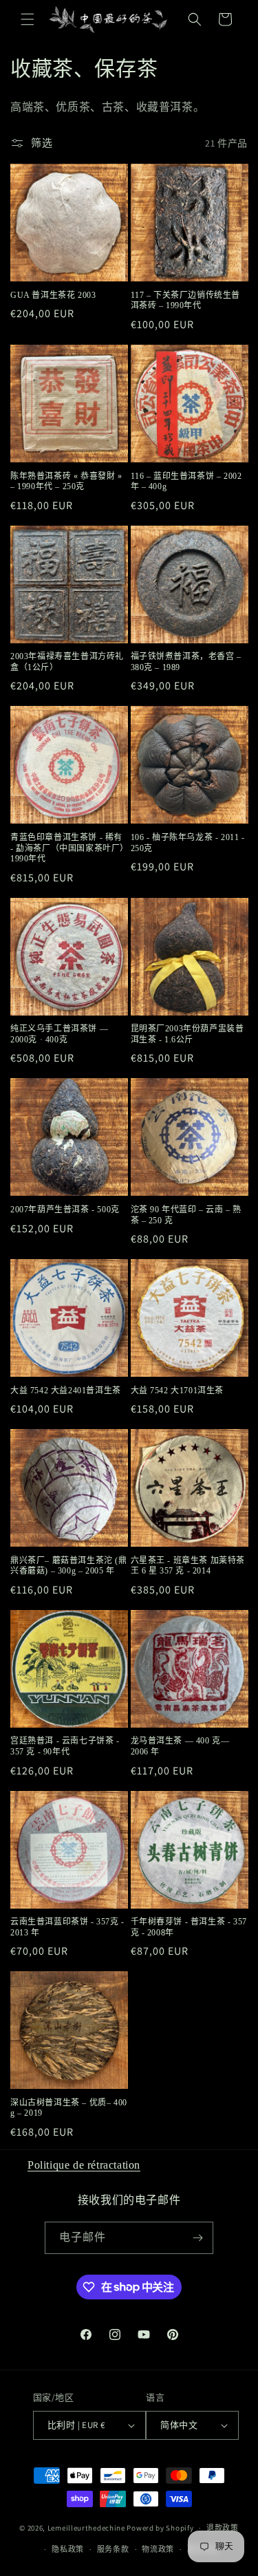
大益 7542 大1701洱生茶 (178, 1391)
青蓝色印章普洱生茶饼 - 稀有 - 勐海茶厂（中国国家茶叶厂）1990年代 (67, 848)
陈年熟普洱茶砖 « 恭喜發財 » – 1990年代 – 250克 (66, 482)
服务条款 (113, 2549)
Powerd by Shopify (160, 2528)
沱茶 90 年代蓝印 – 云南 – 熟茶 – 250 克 (186, 1215)
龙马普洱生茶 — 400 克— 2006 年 (180, 1746)
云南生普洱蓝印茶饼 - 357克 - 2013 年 (67, 1927)
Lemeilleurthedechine (86, 2528)
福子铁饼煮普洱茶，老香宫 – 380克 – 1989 (186, 662)
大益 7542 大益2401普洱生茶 (66, 1391)
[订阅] (197, 2238)
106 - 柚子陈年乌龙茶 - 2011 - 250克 (188, 843)
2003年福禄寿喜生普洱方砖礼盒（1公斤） (67, 662)
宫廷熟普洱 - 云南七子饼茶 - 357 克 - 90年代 (65, 1746)
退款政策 (223, 2528)
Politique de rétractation (84, 2165)
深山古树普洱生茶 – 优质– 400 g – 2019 (69, 2108)
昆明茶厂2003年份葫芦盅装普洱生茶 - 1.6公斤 (187, 1034)
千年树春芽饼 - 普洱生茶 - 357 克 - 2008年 (189, 1927)
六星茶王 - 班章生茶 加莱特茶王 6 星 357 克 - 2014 (188, 1566)
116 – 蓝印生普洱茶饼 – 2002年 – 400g (186, 482)
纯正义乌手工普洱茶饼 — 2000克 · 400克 (59, 1034)
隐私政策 (68, 2549)
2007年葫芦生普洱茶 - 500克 (65, 1210)
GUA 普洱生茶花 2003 (53, 295)
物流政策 (158, 2549)
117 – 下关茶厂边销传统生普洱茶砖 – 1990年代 (186, 301)
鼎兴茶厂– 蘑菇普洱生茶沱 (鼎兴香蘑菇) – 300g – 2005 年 (69, 1566)
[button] (28, 19)
